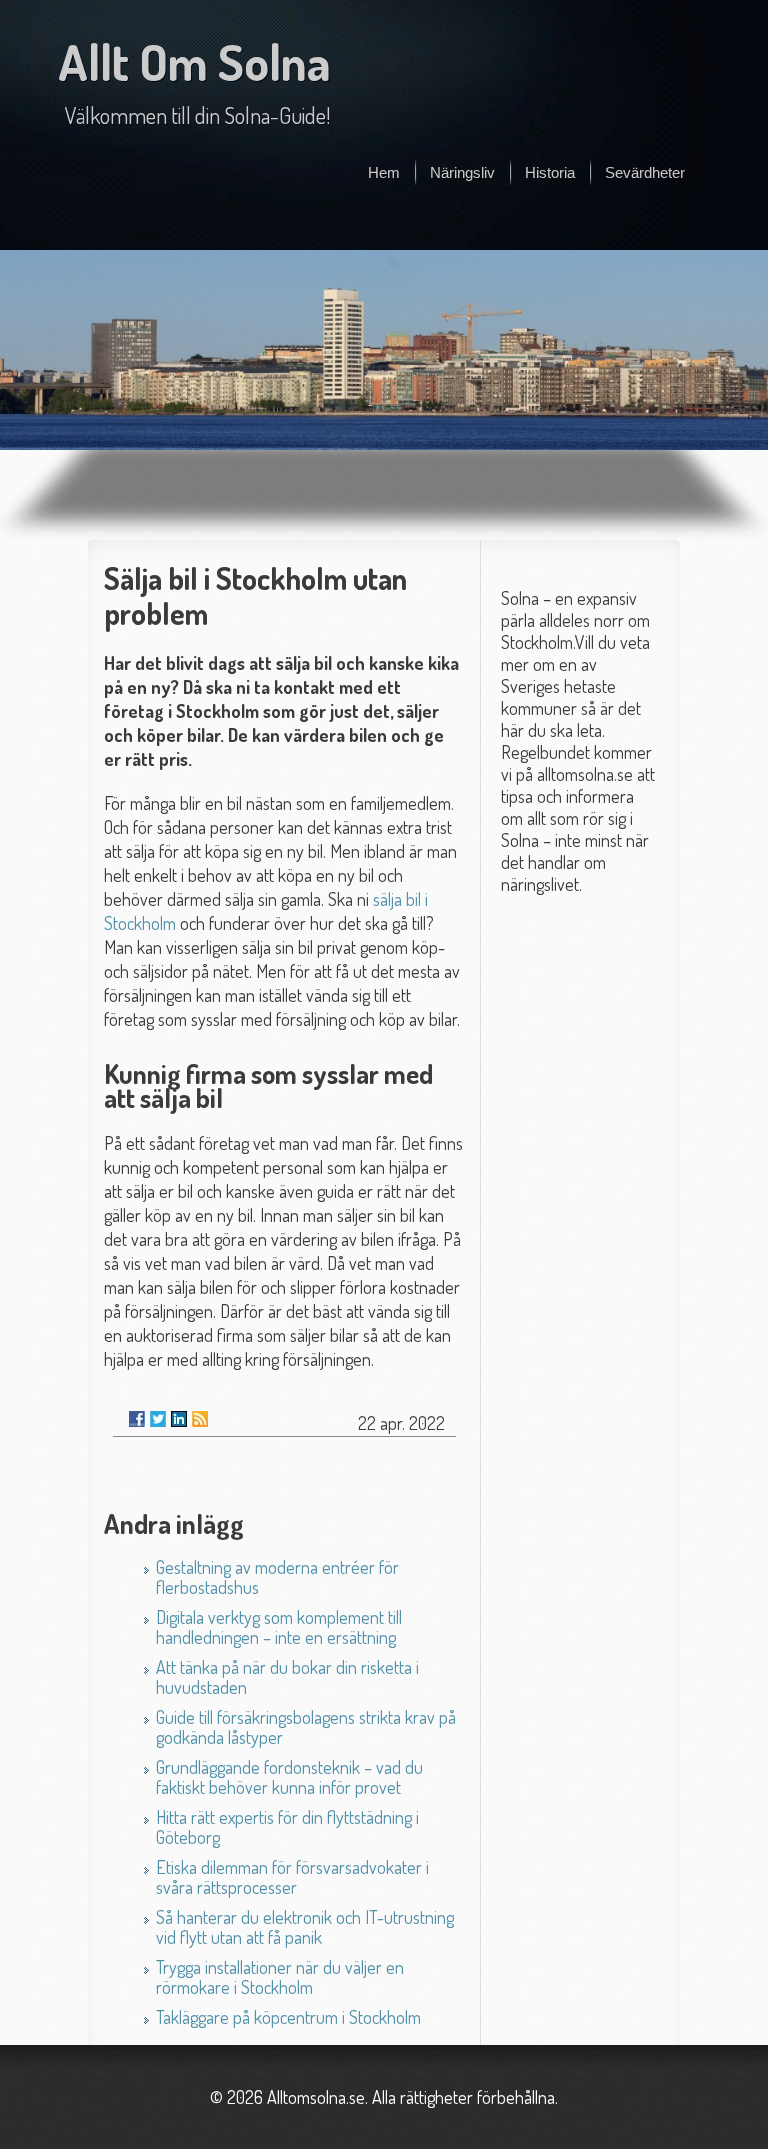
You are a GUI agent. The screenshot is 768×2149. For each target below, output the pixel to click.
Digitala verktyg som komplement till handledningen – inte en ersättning (279, 1627)
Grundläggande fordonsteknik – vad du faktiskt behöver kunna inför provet (289, 1777)
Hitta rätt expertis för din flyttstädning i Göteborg (287, 1827)
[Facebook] (137, 1419)
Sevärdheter (645, 172)
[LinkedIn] (179, 1419)
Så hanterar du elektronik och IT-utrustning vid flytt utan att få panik (305, 1927)
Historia (550, 172)
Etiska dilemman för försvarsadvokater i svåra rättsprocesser (292, 1877)
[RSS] (200, 1419)
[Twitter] (158, 1419)
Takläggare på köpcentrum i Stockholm (288, 2017)
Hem (384, 172)
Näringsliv (462, 172)
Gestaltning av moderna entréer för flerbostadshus (277, 1577)
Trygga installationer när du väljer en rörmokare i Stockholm (280, 1977)
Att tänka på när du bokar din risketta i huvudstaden (287, 1677)
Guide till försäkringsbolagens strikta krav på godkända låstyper (306, 1727)
